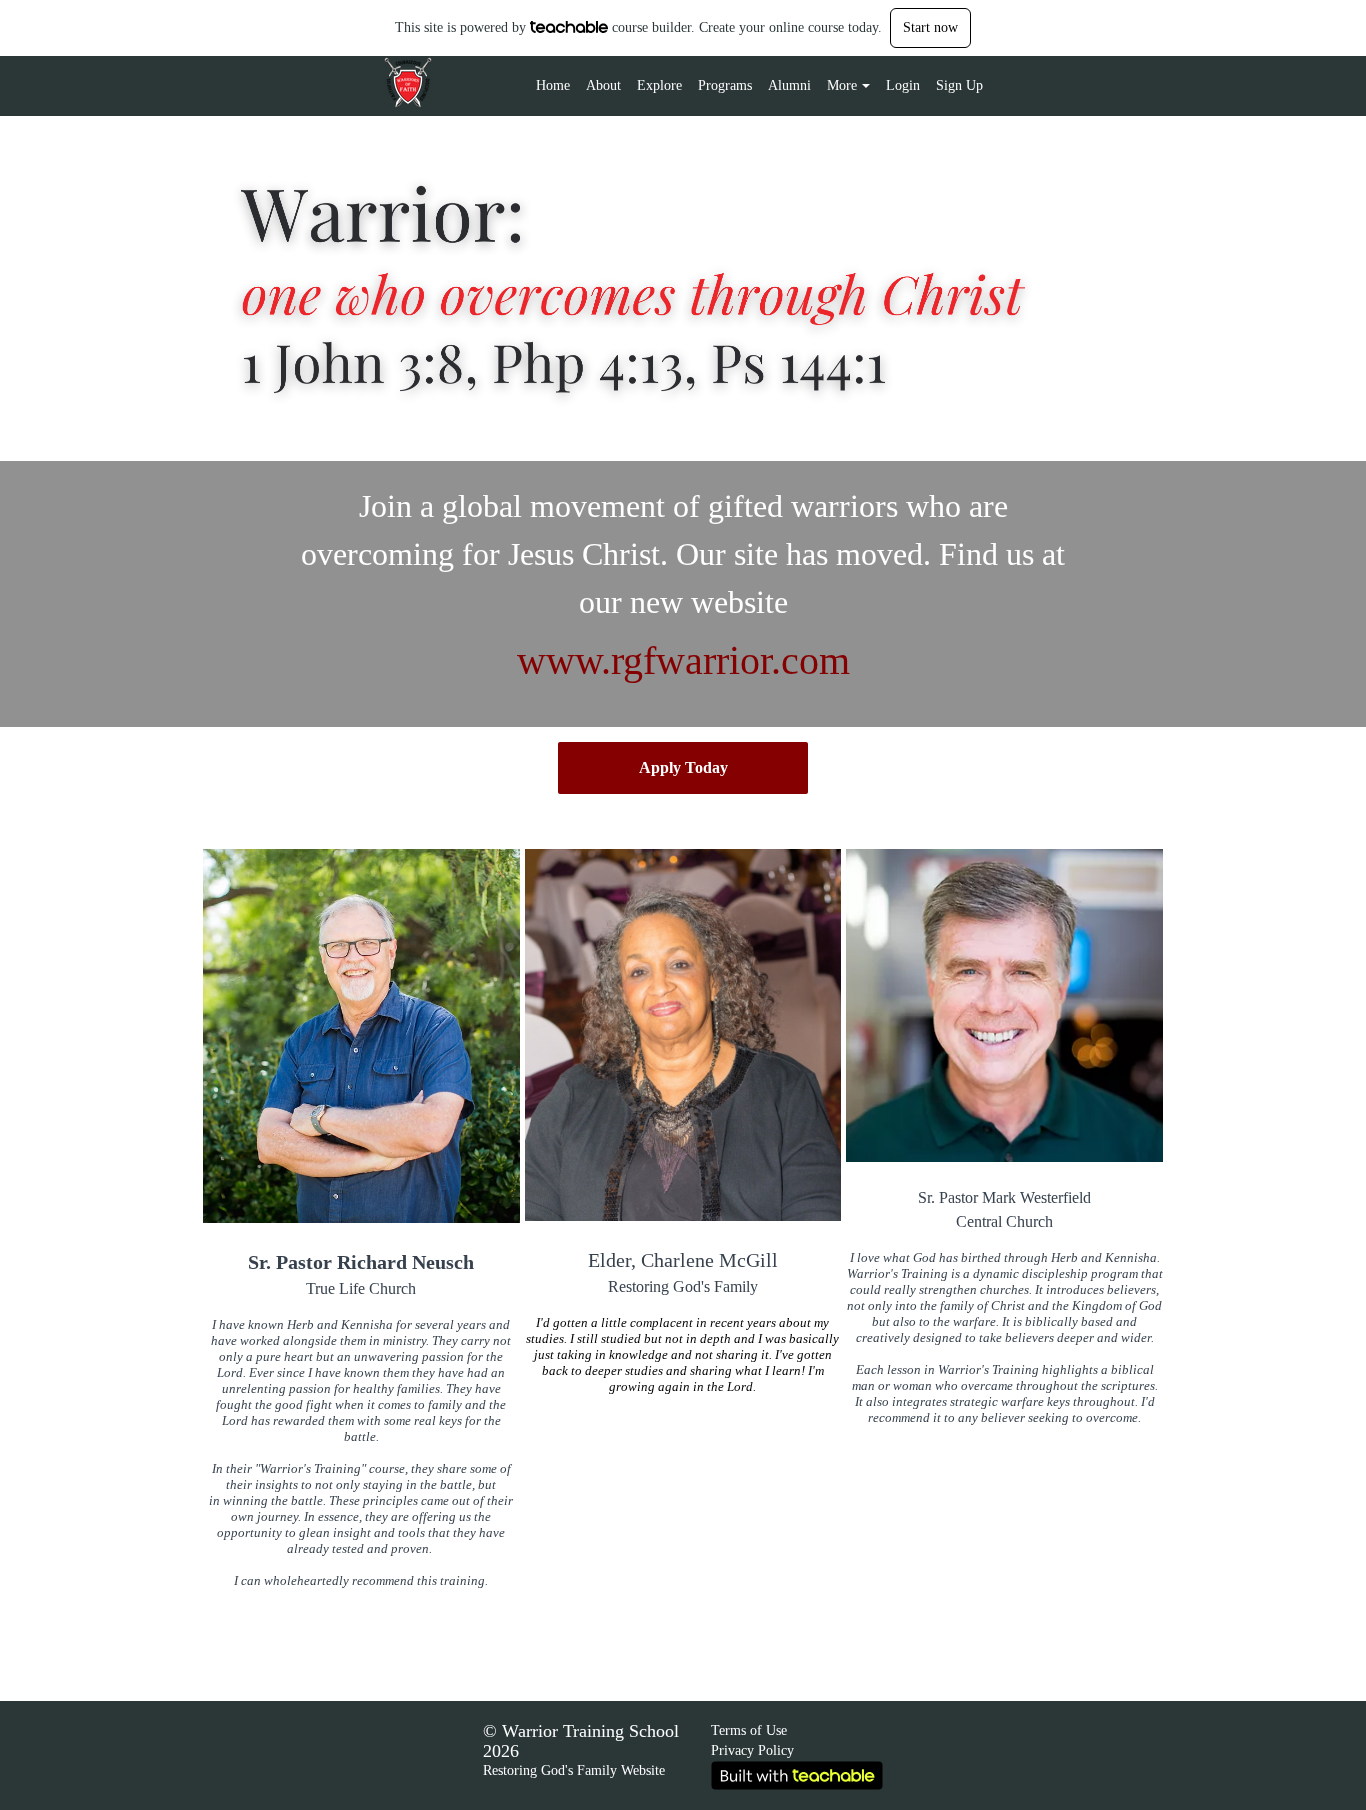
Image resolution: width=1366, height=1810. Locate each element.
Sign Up (959, 85)
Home (553, 85)
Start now (930, 27)
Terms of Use (749, 1730)
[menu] (751, 86)
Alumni (789, 85)
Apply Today (683, 767)
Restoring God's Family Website (574, 1770)
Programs (725, 85)
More (842, 85)
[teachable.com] (569, 27)
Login (903, 85)
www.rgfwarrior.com (683, 660)
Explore (659, 85)
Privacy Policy (752, 1750)
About (603, 85)
